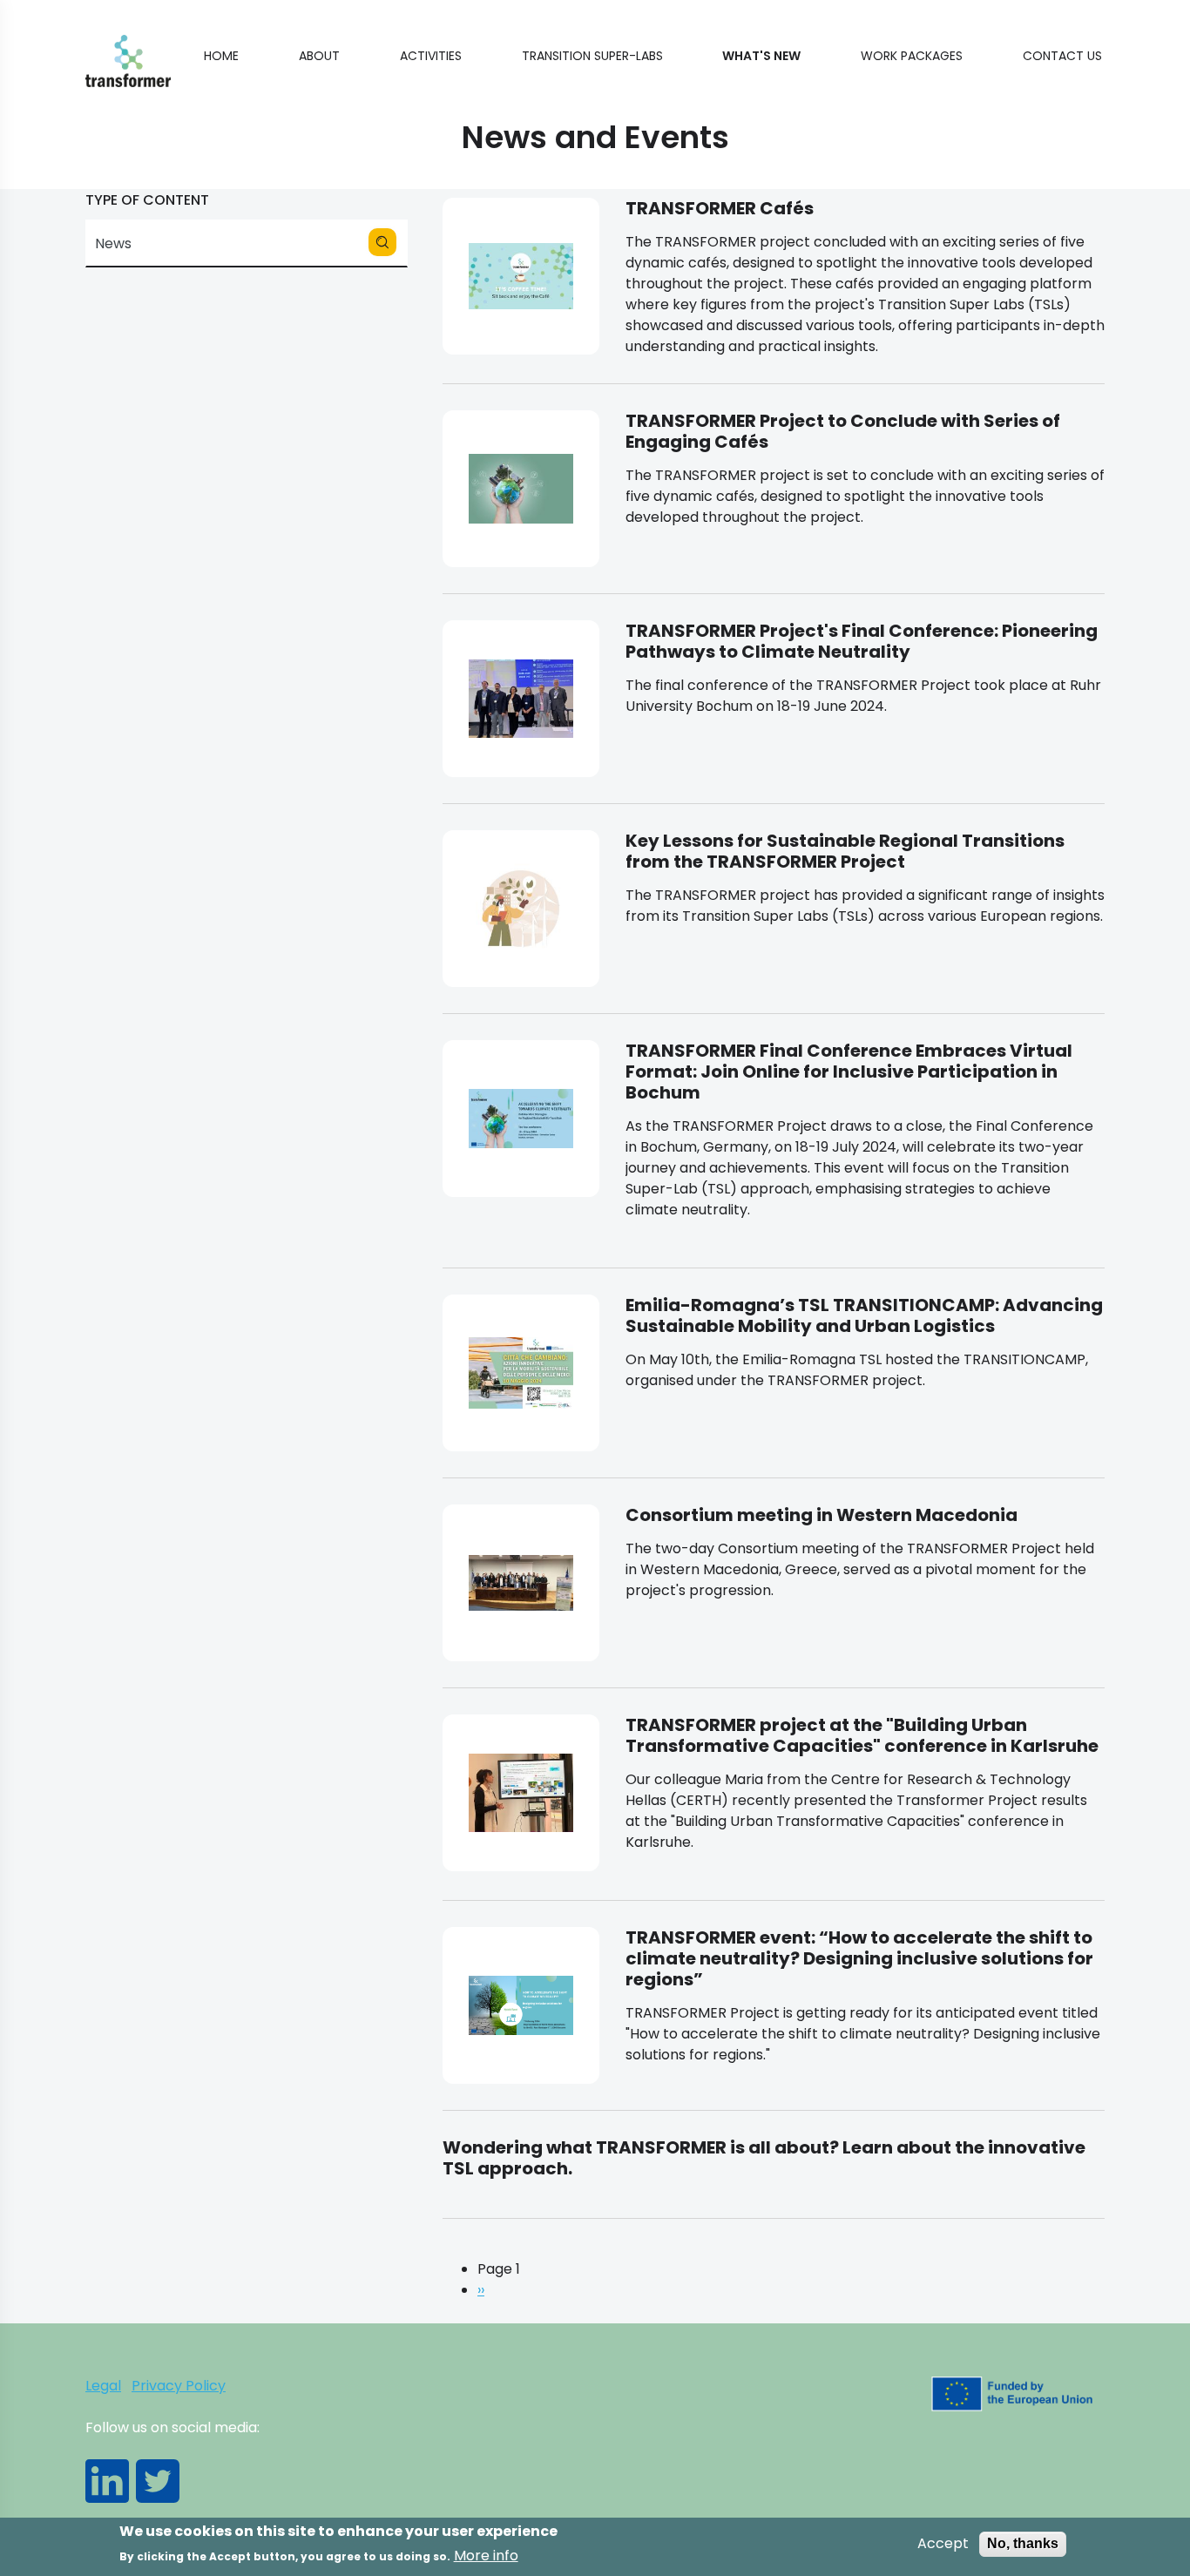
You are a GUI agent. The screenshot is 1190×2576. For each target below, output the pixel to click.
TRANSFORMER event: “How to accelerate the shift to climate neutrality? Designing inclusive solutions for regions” (859, 1958)
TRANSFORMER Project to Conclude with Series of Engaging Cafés (843, 431)
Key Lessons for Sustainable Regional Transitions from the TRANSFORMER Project (845, 851)
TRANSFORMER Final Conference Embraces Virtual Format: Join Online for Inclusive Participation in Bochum (849, 1072)
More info (486, 2556)
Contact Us (1062, 56)
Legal (103, 2386)
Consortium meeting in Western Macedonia (822, 1515)
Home (221, 56)
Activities (431, 56)
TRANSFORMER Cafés (720, 208)
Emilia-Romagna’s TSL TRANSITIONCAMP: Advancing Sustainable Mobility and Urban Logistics (864, 1315)
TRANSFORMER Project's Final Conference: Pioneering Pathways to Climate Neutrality (862, 641)
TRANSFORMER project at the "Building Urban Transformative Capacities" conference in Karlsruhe (862, 1735)
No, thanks (1023, 2543)
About (319, 56)
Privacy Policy (179, 2386)
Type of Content (147, 200)
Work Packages (912, 56)
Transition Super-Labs (592, 56)
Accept (943, 2544)
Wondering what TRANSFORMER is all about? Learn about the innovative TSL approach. (764, 2158)
